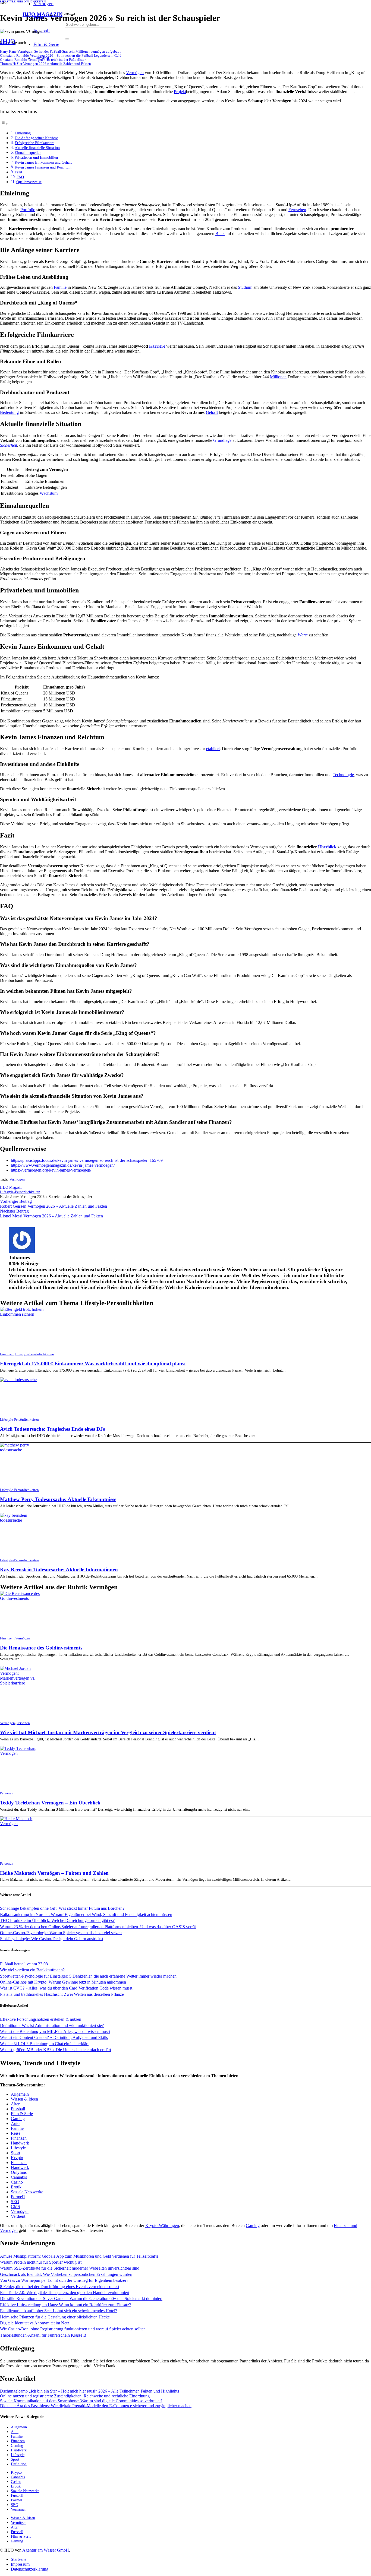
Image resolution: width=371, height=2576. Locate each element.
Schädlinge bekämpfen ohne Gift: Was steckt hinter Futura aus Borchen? (62, 1908)
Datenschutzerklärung (30, 2569)
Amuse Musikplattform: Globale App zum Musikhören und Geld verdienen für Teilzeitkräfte (79, 2256)
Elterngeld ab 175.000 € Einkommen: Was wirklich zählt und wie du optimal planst (93, 1364)
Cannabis (19, 2177)
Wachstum (49, 493)
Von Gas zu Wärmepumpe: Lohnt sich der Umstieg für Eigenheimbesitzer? (64, 2280)
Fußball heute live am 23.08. (24, 1964)
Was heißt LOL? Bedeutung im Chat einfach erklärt (44, 2044)
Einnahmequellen (28, 153)
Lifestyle (18, 2148)
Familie (60, 287)
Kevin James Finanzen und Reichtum (43, 167)
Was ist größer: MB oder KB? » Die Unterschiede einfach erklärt (56, 2050)
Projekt (180, 92)
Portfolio (28, 210)
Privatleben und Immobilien (36, 157)
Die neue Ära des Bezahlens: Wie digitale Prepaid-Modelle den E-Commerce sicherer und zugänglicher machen (96, 2406)
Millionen (278, 377)
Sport (15, 2153)
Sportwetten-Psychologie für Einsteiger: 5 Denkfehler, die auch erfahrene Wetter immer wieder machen (88, 1976)
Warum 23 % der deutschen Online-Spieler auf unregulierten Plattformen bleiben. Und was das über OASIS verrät (98, 1927)
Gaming (18, 2119)
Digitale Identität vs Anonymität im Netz (35, 2323)
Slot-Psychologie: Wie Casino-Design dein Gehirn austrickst (52, 1939)
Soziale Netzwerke (27, 2192)
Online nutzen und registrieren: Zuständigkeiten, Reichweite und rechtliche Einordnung (75, 2396)
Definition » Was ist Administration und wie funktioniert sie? (52, 2025)
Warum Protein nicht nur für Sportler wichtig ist (41, 2262)
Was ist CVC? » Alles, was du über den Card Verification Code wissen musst (66, 1988)
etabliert (213, 749)
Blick (220, 234)
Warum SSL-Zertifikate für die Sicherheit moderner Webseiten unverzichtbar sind (70, 2268)
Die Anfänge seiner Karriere (36, 138)
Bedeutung (9, 412)
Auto (15, 2123)
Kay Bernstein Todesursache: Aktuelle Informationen (59, 1570)
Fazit (18, 172)
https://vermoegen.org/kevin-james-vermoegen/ (51, 1170)
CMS (15, 2207)
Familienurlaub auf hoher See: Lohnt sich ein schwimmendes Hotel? (59, 2311)
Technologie (343, 775)
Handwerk (20, 2143)
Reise (16, 2133)
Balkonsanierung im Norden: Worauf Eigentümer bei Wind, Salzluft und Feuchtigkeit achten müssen (86, 1914)
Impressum (20, 2564)
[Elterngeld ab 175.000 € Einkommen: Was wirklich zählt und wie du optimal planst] (24, 1314)
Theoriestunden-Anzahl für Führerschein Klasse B (43, 2335)
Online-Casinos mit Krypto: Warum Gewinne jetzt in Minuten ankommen (63, 1982)
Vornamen (19, 2509)
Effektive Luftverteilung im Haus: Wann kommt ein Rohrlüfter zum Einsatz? (65, 2305)
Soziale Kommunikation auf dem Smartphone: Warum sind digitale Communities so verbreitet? (81, 2401)
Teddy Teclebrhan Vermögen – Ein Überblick (50, 1803)
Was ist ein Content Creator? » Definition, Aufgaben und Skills (54, 2037)
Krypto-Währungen (162, 2226)
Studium (245, 287)
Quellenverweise (29, 182)
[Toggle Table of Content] (4, 124)
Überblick (327, 847)
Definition (19, 2464)
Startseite (19, 2559)
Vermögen (135, 73)
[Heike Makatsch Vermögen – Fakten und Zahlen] (24, 1824)
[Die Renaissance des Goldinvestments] (24, 1598)
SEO (15, 2202)
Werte (303, 635)
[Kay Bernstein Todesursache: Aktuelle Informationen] (24, 1520)
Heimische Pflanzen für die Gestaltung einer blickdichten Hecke (55, 2317)
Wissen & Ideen (24, 2099)
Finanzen (7, 1354)
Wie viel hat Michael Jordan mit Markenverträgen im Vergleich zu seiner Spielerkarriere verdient (108, 1732)
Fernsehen (297, 210)
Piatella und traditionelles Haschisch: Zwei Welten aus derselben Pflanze (62, 1994)
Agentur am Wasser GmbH (46, 2550)
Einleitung (23, 133)
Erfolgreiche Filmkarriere (34, 143)
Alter (15, 2104)
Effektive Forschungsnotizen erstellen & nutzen (41, 2019)
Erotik (16, 2187)
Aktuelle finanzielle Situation (37, 148)
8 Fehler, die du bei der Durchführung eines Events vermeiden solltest (60, 2287)
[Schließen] (67, 39)
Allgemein (20, 2094)
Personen (23, 1723)
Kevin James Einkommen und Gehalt (43, 162)
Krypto (17, 2158)
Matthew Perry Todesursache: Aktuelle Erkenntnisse (58, 1499)
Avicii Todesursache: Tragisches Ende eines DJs (52, 1429)
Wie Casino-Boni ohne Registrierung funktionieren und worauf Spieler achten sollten (73, 2329)
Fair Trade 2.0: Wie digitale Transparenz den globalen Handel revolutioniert (65, 2293)
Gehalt (212, 412)
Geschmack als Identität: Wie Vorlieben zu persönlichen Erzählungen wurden (66, 2274)
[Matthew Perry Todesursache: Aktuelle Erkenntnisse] (24, 1450)
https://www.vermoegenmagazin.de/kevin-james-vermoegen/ (63, 1165)
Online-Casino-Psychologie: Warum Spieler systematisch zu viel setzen (61, 1933)
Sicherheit (9, 445)
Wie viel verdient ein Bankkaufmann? (32, 1970)
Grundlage (222, 440)
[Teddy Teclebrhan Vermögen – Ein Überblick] (24, 1753)
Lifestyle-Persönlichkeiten (35, 1354)
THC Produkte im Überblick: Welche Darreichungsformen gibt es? (57, 1920)
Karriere (157, 346)
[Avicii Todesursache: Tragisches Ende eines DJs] (18, 1380)
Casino (17, 2182)
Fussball (18, 2109)
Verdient (18, 2216)
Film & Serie (22, 2114)
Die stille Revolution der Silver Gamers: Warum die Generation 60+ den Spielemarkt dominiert (81, 2299)
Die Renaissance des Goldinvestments (41, 1648)
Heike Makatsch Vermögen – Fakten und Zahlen (54, 1873)
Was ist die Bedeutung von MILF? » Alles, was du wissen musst (55, 2031)
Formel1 (18, 2197)
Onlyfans (19, 2172)
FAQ (20, 177)
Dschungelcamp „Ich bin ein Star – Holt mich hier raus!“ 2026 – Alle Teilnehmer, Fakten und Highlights (89, 2391)
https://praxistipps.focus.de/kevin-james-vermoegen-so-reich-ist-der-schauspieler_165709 (87, 1160)
